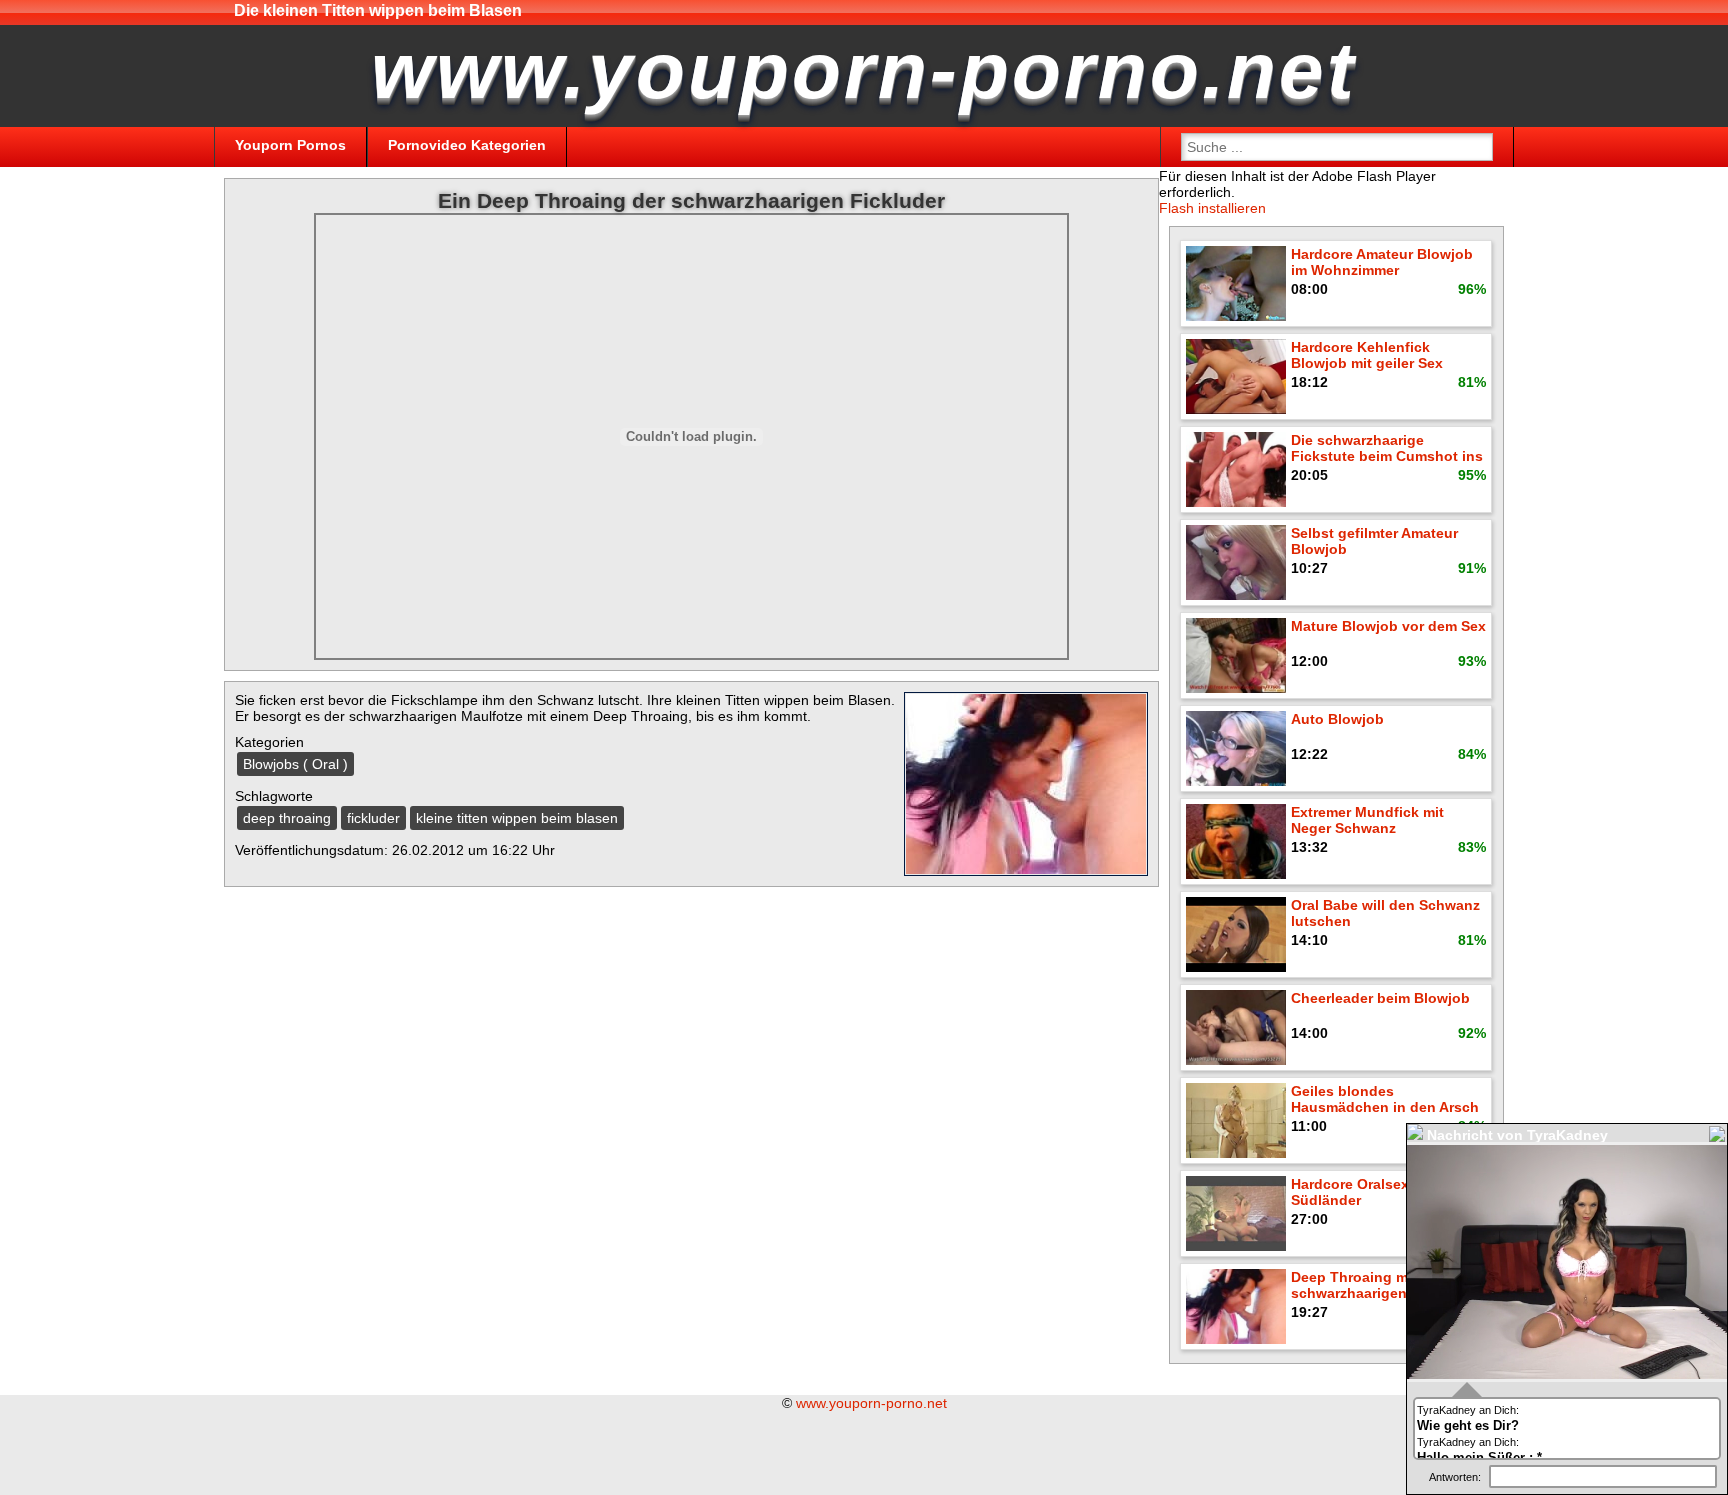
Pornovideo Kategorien (467, 145)
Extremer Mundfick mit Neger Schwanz (1367, 820)
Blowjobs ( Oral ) (295, 764)
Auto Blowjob (1337, 719)
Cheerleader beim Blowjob (1380, 998)
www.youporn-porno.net (871, 1403)
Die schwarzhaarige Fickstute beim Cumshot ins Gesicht (1387, 449)
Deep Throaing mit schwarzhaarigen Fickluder (1383, 1285)
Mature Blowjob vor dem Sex (1388, 626)
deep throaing (287, 818)
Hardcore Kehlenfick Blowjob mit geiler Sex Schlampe (1367, 356)
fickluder (373, 818)
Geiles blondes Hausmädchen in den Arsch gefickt (1385, 1100)
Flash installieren (1212, 208)
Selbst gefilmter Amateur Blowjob (1374, 541)
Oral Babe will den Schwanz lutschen (1385, 913)
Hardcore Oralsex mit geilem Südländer (1387, 1192)
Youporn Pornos (290, 145)
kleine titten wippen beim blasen (517, 818)
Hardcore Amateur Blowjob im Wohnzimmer (1382, 262)
